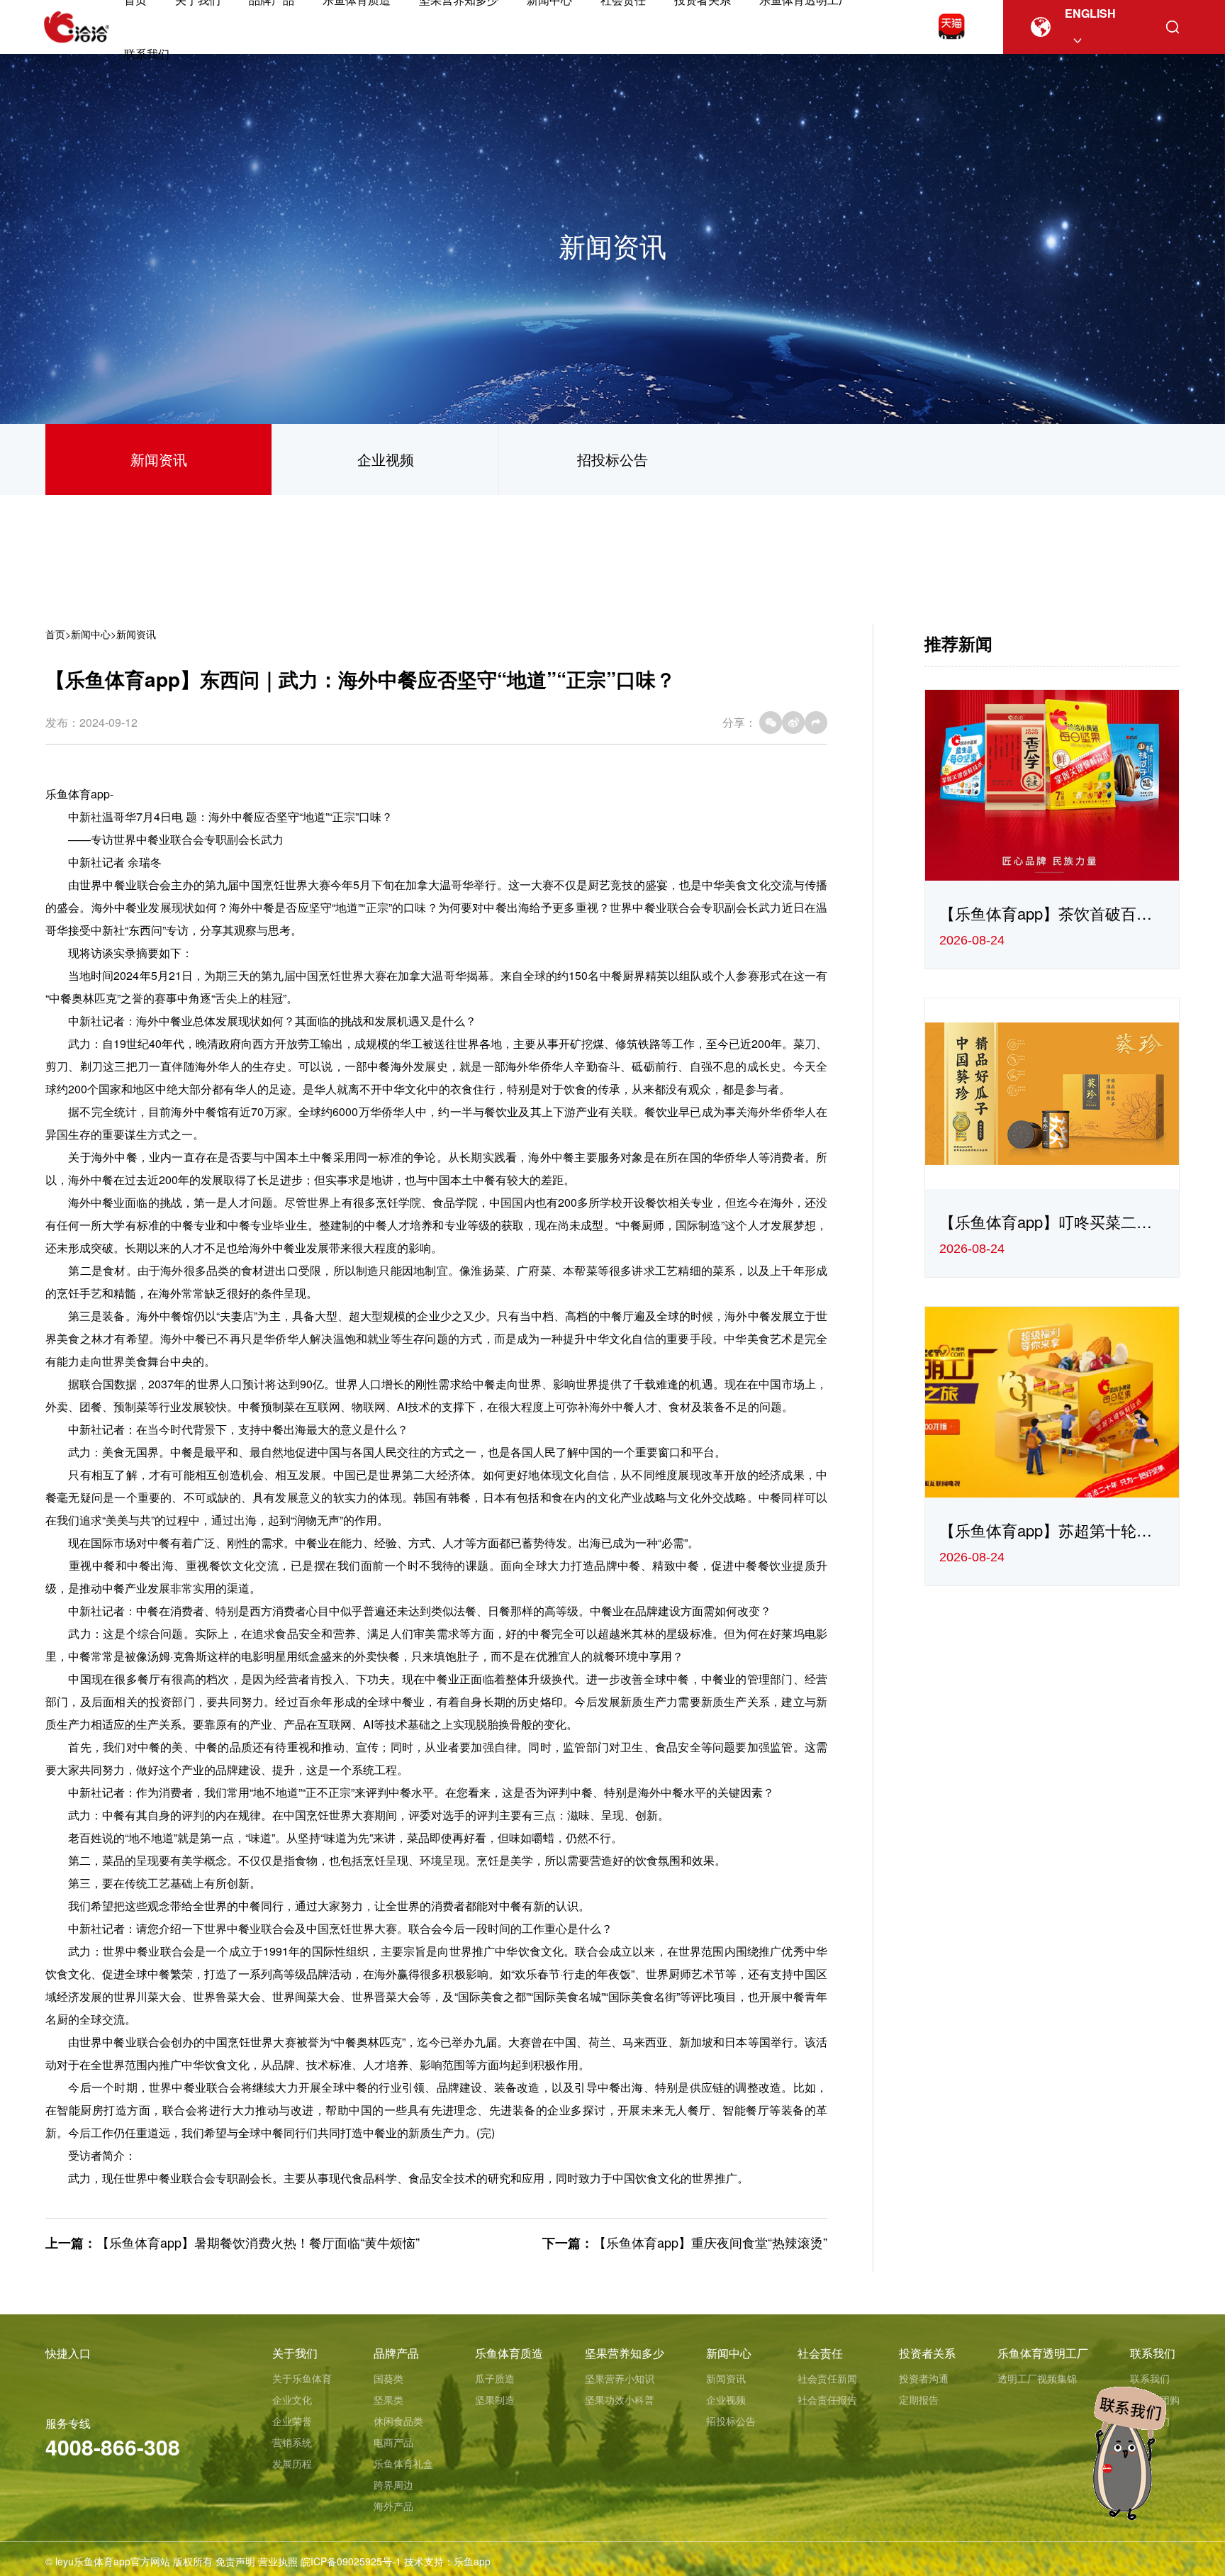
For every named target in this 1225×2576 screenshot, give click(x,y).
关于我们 (295, 2353)
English (1090, 13)
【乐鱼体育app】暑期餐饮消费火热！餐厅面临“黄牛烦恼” (258, 2242)
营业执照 (278, 2561)
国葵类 (388, 2378)
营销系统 (292, 2442)
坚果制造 (495, 2399)
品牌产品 (396, 2353)
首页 (55, 634)
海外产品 (393, 2506)
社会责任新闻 (827, 2378)
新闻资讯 (159, 459)
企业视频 (386, 459)
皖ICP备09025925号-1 (351, 2561)
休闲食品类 (398, 2421)
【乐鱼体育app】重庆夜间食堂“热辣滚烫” (710, 2242)
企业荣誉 (292, 2421)
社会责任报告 (827, 2399)
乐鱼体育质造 (509, 2353)
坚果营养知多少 (625, 2353)
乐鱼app (472, 2561)
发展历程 (292, 2463)
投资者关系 (927, 2353)
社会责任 (820, 2353)
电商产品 (393, 2442)
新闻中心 (91, 634)
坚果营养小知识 (620, 2378)
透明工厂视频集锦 (1037, 2378)
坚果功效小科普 (620, 2399)
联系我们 (147, 54)
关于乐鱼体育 (302, 2378)
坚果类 (388, 2399)
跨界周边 (393, 2485)
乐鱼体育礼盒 (403, 2463)
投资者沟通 (924, 2378)
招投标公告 (612, 459)
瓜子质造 (495, 2378)
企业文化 (292, 2399)
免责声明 (235, 2561)
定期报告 (919, 2399)
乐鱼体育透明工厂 (1043, 2353)
